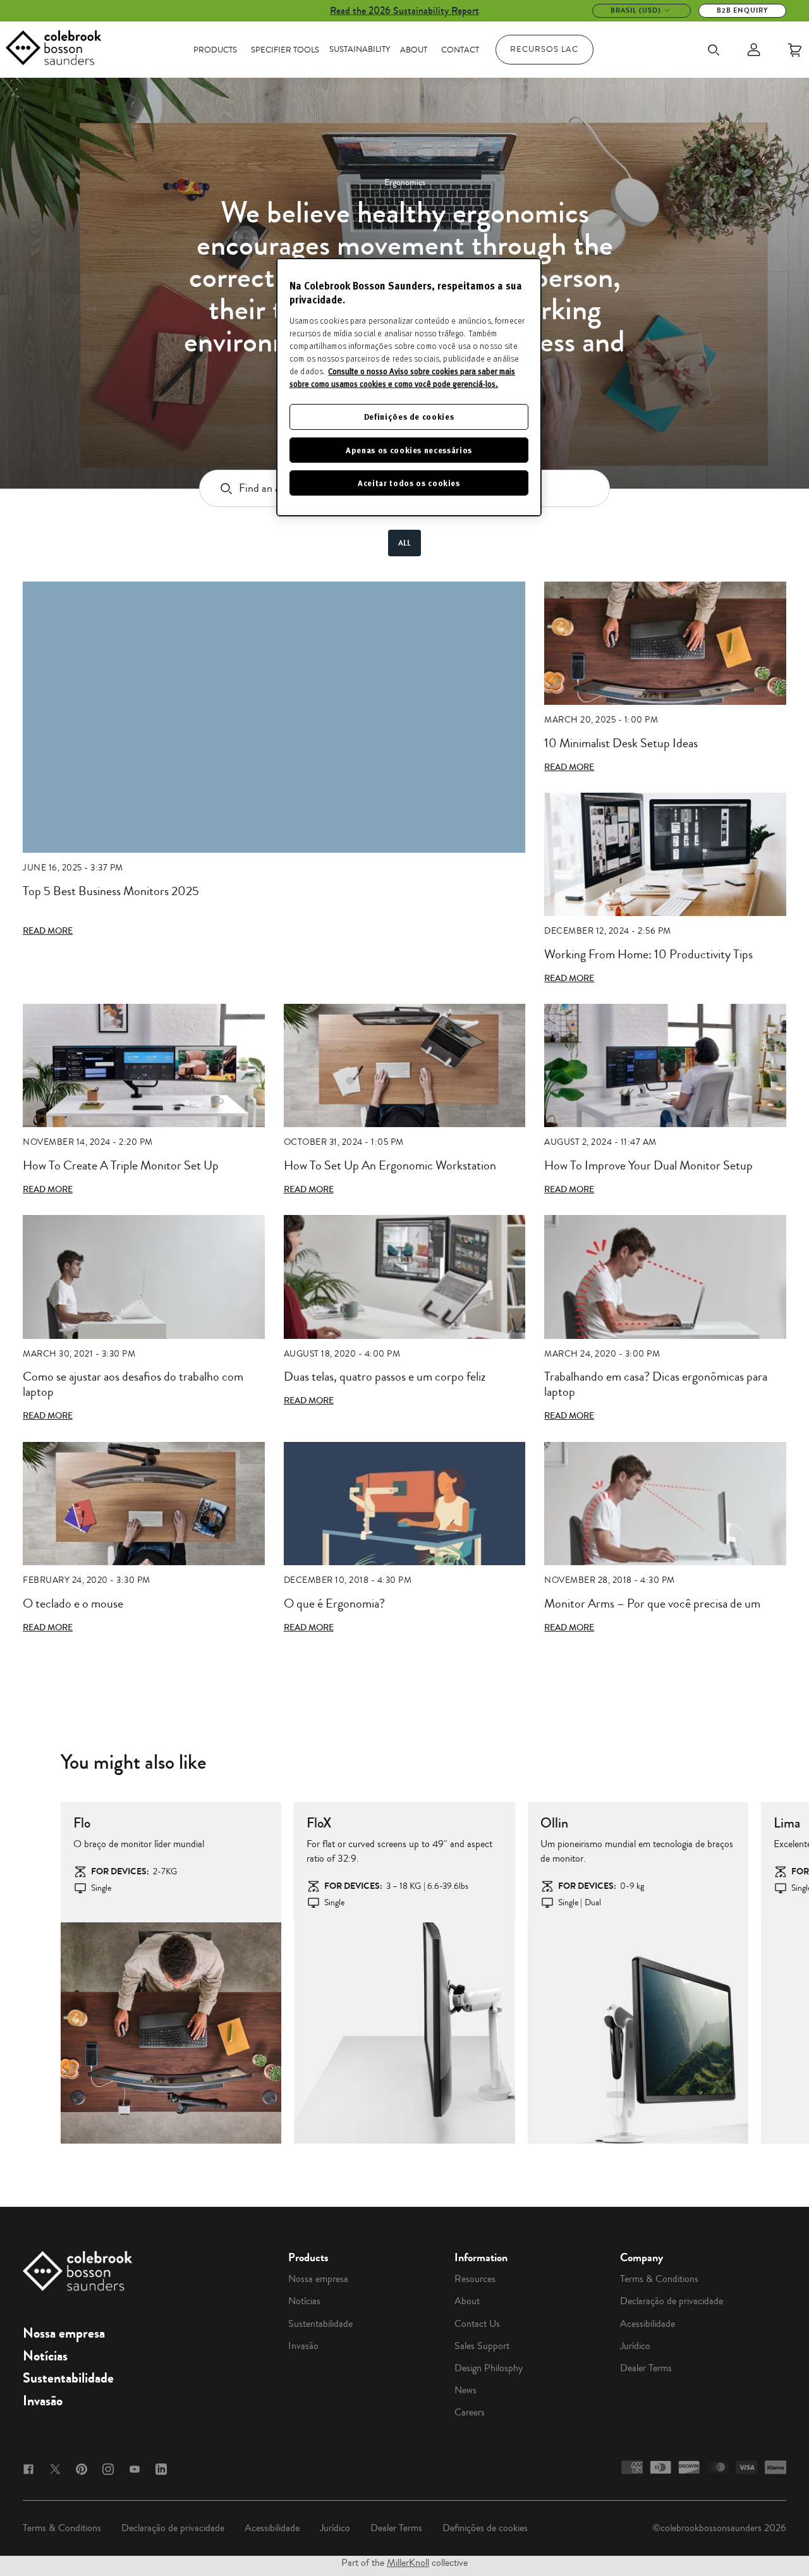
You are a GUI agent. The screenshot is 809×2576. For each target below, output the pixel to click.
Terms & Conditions (659, 2279)
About (414, 50)
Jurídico (635, 2346)
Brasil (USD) (636, 10)
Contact (460, 50)
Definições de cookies (485, 2528)
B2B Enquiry (742, 10)
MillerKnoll (408, 2563)
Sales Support (482, 2346)
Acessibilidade (648, 2324)
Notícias (45, 2356)
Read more (48, 931)
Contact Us (477, 2324)
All (404, 543)
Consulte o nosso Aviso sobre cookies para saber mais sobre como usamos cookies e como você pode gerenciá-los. (402, 377)
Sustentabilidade (68, 2378)
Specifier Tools (285, 50)
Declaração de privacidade (672, 2301)
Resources (475, 2279)
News (465, 2390)
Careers (470, 2412)
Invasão (43, 2401)
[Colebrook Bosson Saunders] (53, 50)
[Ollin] (638, 2033)
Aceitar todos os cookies (409, 483)
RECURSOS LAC (544, 49)
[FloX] (404, 2033)
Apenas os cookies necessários (409, 450)
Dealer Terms (646, 2368)
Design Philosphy (489, 2368)
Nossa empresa (64, 2333)
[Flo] (171, 2033)
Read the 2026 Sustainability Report (404, 10)
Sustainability (360, 49)
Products (215, 50)
